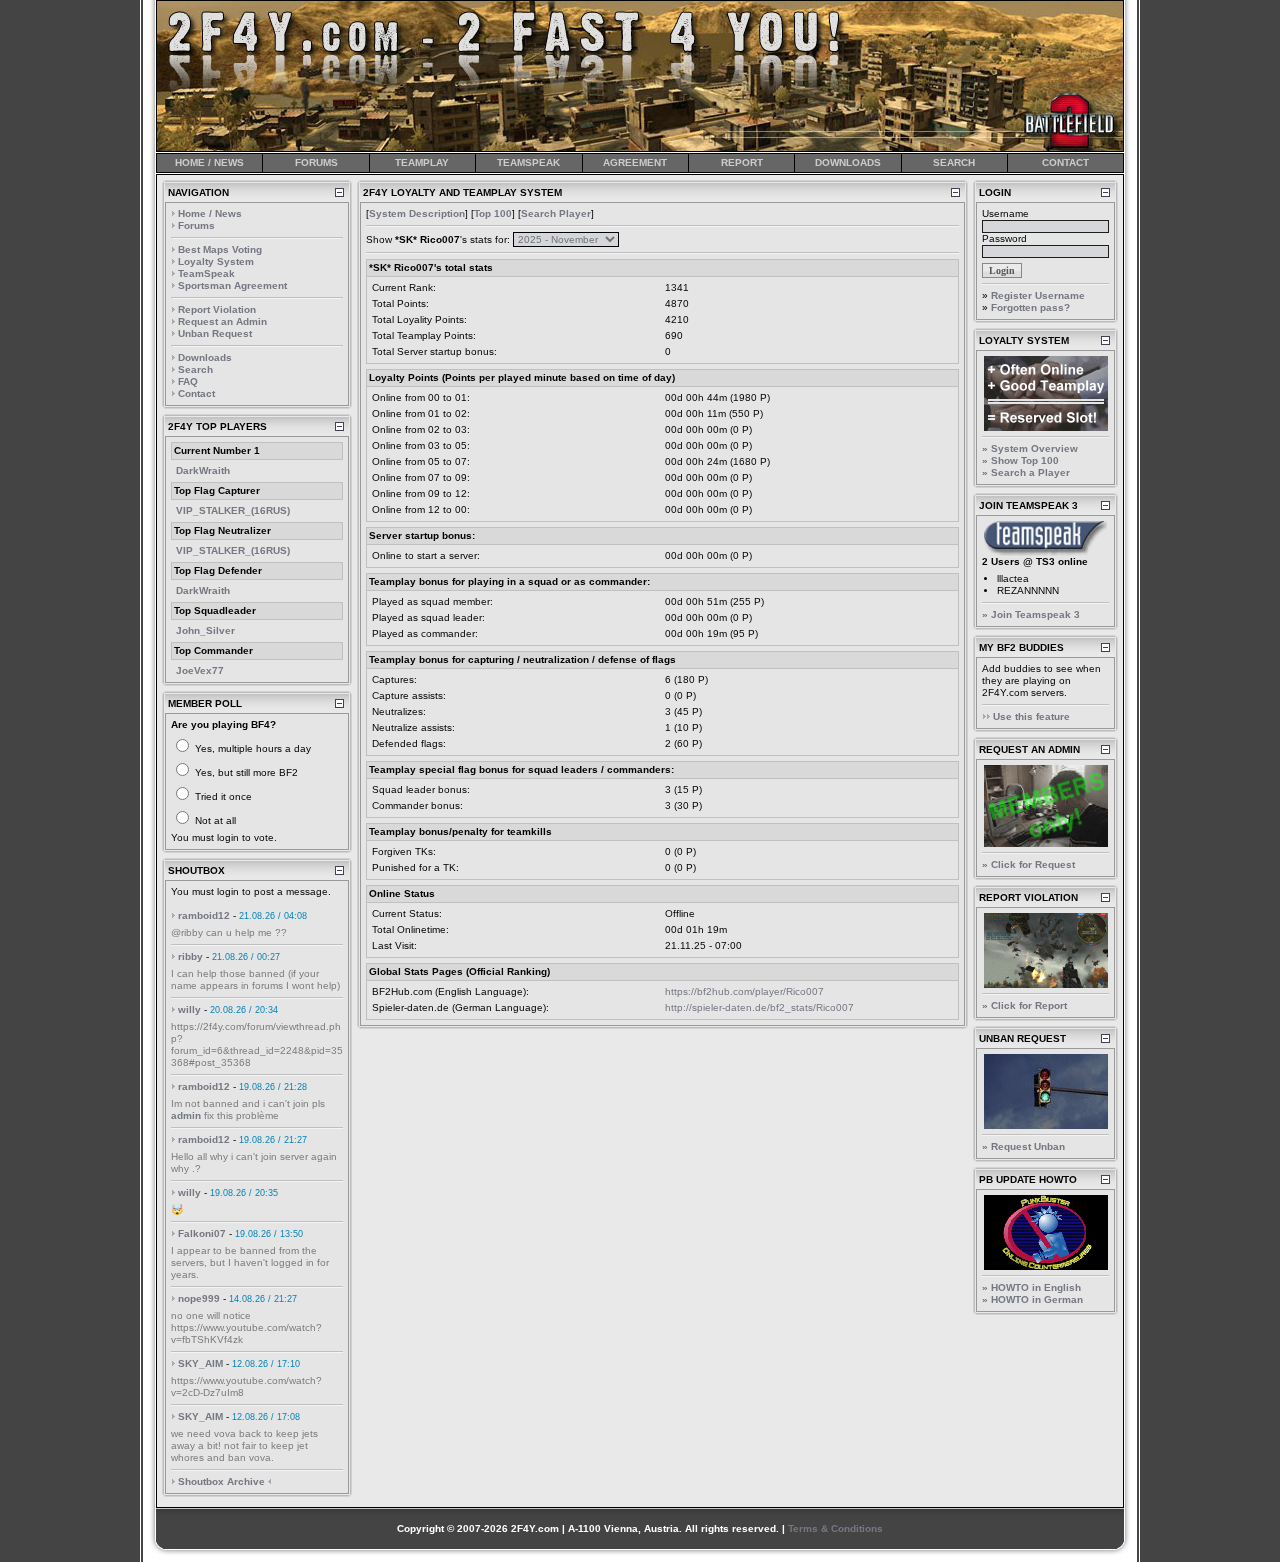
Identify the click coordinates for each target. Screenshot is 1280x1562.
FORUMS (316, 162)
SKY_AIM (200, 1363)
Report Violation (217, 309)
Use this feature (1031, 716)
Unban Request (215, 333)
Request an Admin (222, 321)
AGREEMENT (635, 162)
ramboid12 (204, 915)
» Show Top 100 (1020, 460)
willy (189, 1009)
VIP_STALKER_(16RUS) (233, 510)
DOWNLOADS (848, 162)
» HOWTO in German (1032, 1299)
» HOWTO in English (1031, 1287)
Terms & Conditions (835, 1528)
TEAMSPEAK (528, 162)
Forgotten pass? (1030, 307)
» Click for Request (1028, 864)
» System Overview (1030, 448)
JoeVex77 (200, 670)
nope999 (199, 1298)
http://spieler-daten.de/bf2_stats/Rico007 (759, 1007)
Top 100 (493, 213)
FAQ (188, 381)
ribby (190, 956)
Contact (196, 393)
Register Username (1038, 295)
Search (195, 369)
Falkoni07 (202, 1233)
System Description (417, 213)
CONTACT (1065, 162)
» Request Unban (1023, 1146)
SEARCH (954, 162)
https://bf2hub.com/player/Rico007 (744, 991)
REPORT (742, 162)
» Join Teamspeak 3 (1031, 614)
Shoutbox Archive (221, 1481)
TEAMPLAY (422, 162)
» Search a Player (1026, 472)
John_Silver (205, 630)
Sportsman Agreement (232, 285)
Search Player (556, 213)
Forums (196, 225)
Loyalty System (216, 261)
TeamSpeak (206, 273)
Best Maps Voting (220, 249)
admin (186, 1115)
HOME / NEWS (209, 162)
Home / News (210, 213)
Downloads (205, 357)
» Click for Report (1024, 1005)
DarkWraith (203, 470)
